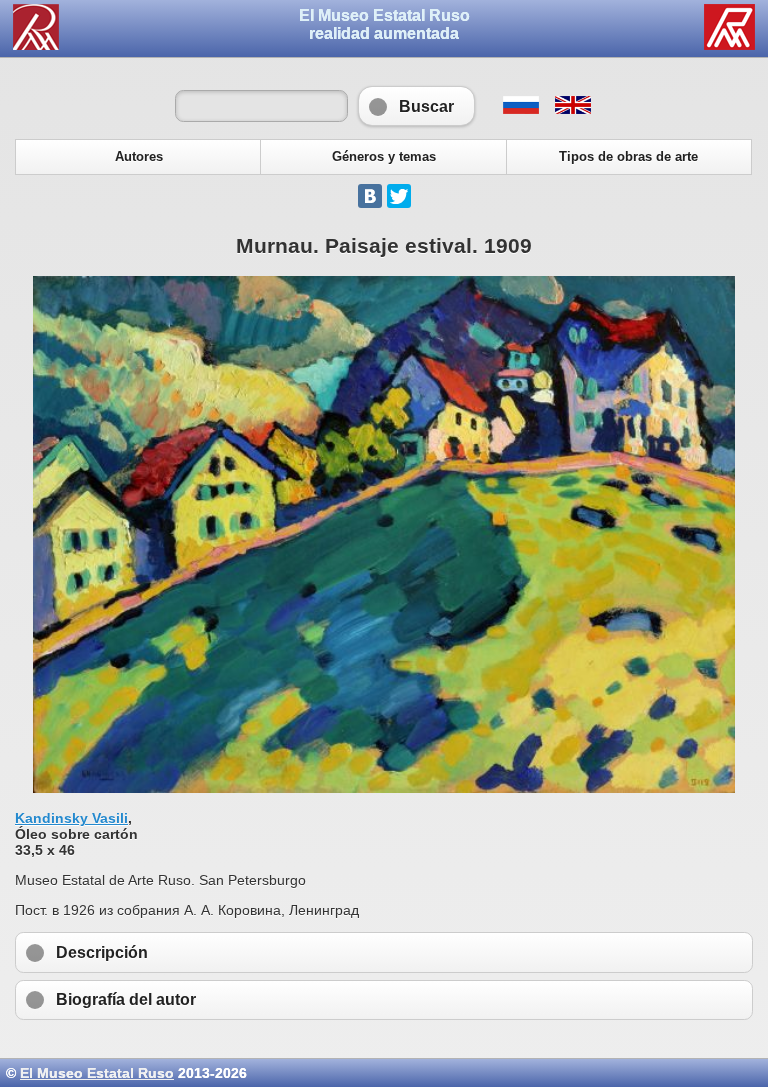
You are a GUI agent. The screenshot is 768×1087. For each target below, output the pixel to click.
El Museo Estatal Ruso (97, 1073)
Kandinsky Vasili (71, 818)
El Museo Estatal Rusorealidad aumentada (384, 24)
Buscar (416, 106)
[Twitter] (399, 196)
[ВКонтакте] (370, 196)
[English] (572, 109)
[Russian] (520, 109)
